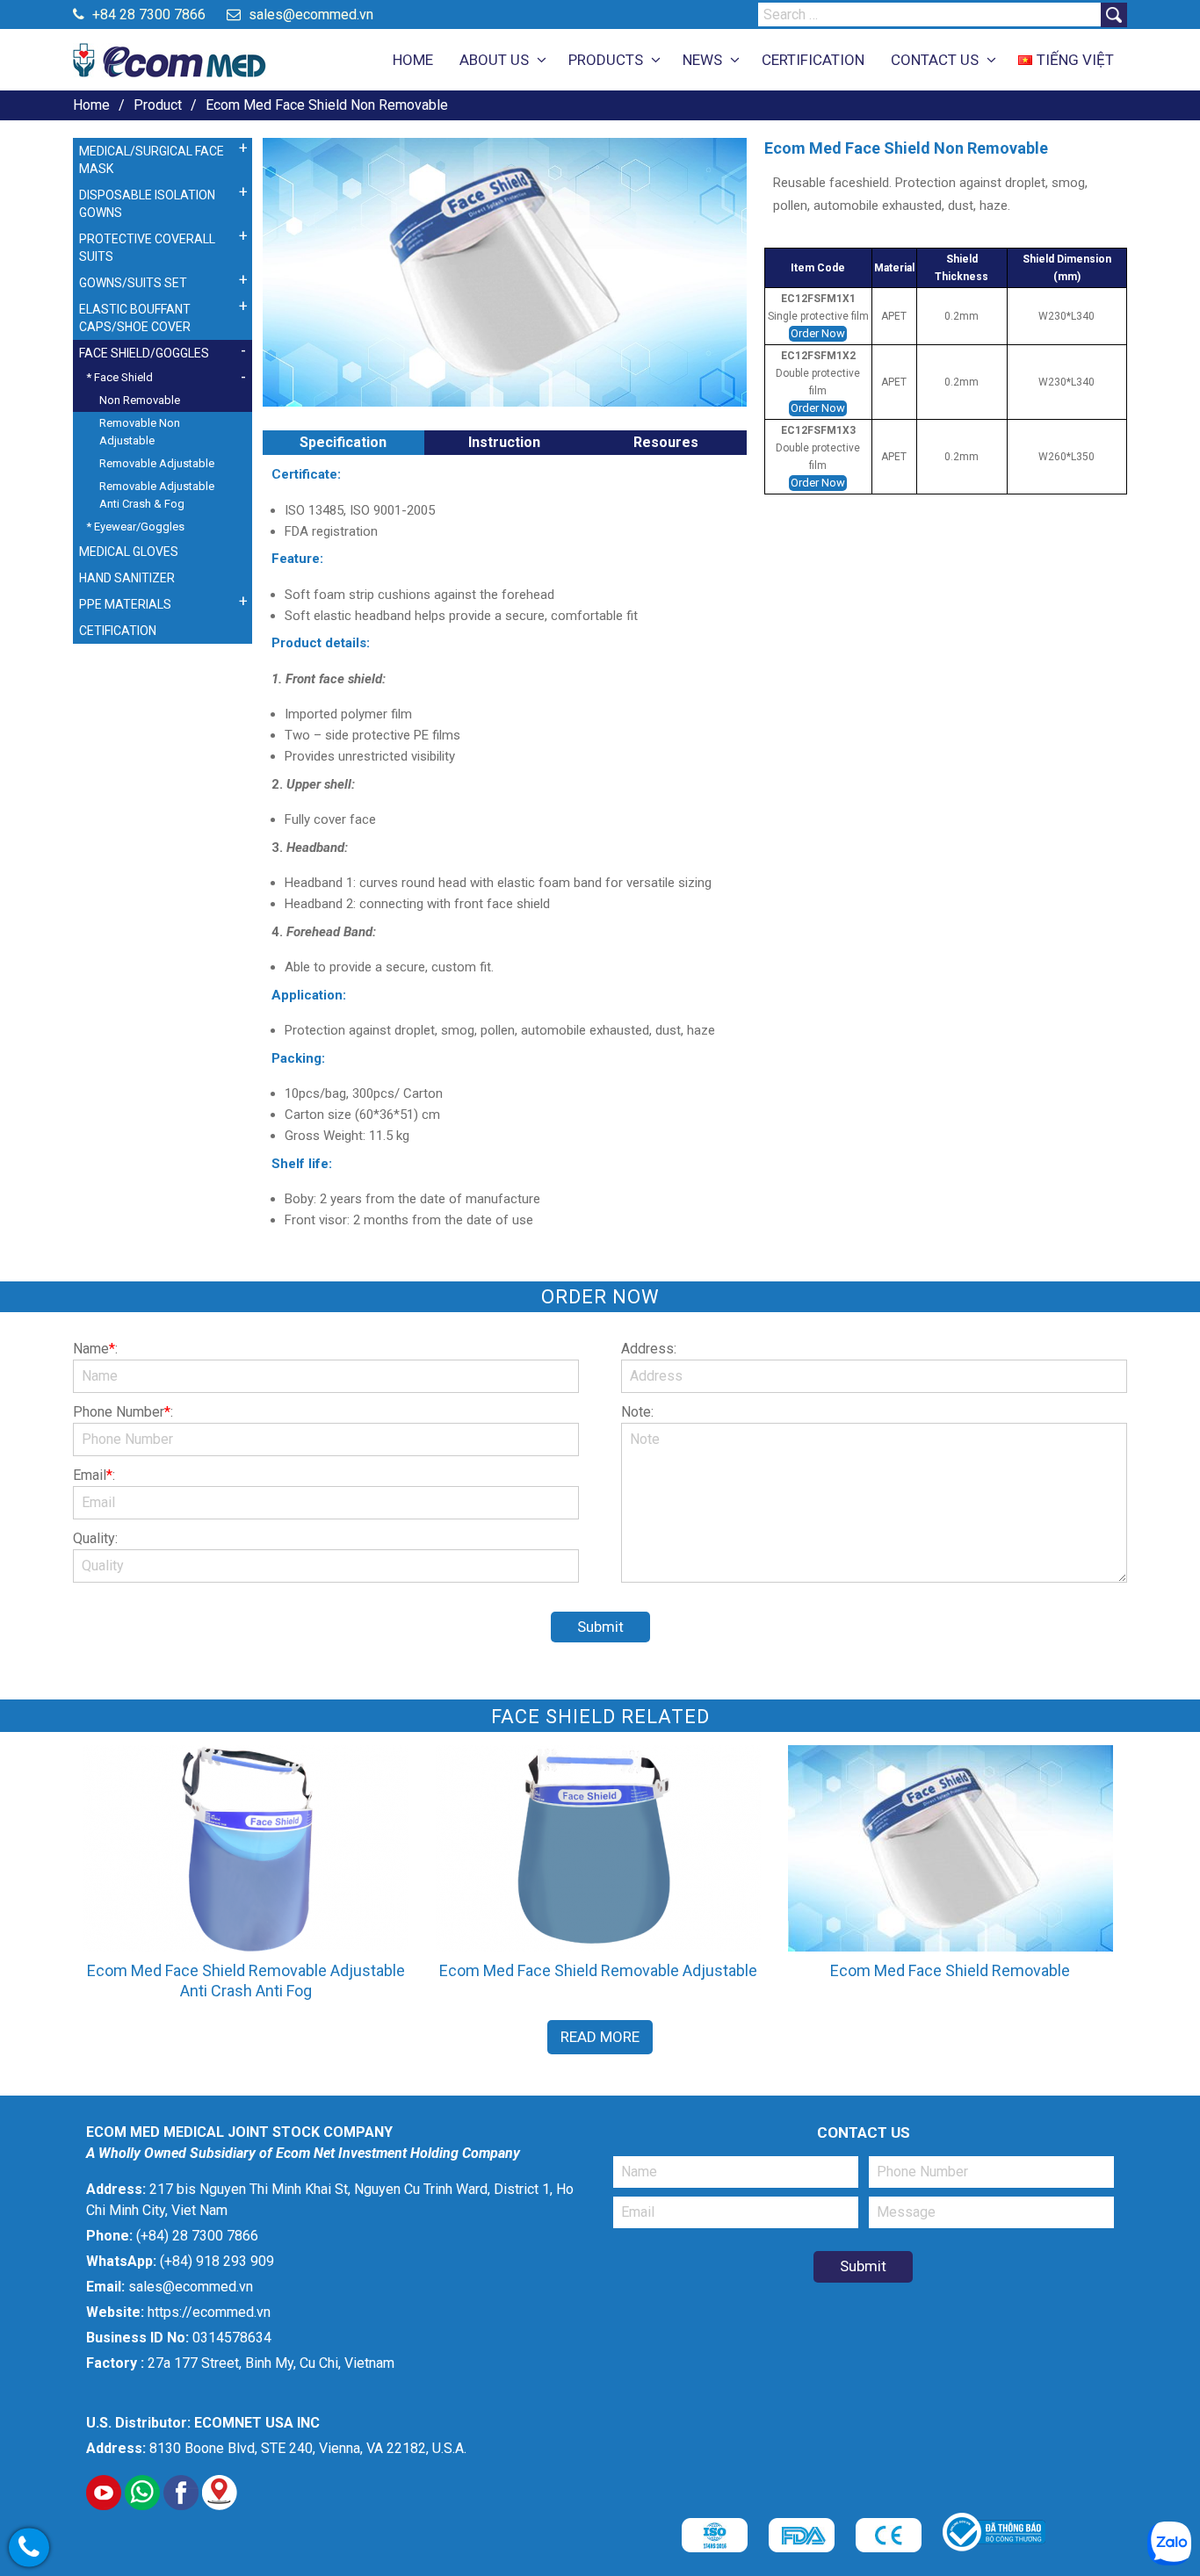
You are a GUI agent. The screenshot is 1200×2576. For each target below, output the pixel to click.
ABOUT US (494, 60)
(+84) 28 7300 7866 (197, 2236)
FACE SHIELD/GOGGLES (144, 353)
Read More (600, 2037)
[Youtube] (104, 2505)
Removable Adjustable (157, 463)
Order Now (818, 333)
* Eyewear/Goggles (135, 527)
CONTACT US (935, 60)
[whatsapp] (142, 2505)
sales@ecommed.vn (309, 14)
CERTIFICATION (813, 60)
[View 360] (220, 2505)
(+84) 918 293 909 (217, 2261)
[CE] (889, 2547)
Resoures (666, 442)
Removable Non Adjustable (140, 432)
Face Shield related (600, 1717)
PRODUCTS (606, 60)
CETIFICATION (118, 631)
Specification (343, 442)
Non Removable (140, 400)
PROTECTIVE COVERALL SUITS (147, 248)
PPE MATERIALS (125, 604)
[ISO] (715, 2547)
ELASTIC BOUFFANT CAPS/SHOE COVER (135, 318)
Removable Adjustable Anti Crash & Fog (157, 495)
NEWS (702, 60)
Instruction (504, 442)
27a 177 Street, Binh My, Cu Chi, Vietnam (271, 2363)
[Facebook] (181, 2505)
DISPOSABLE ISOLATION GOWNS (147, 204)
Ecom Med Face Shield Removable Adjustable (598, 1970)
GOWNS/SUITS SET (133, 283)
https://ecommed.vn (209, 2312)
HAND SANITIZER (127, 578)
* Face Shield (119, 377)
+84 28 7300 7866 (147, 14)
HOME (413, 60)
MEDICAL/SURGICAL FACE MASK (152, 160)
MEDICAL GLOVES (129, 552)
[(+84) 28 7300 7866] (29, 2548)
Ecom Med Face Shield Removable (950, 1970)
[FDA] (802, 2547)
